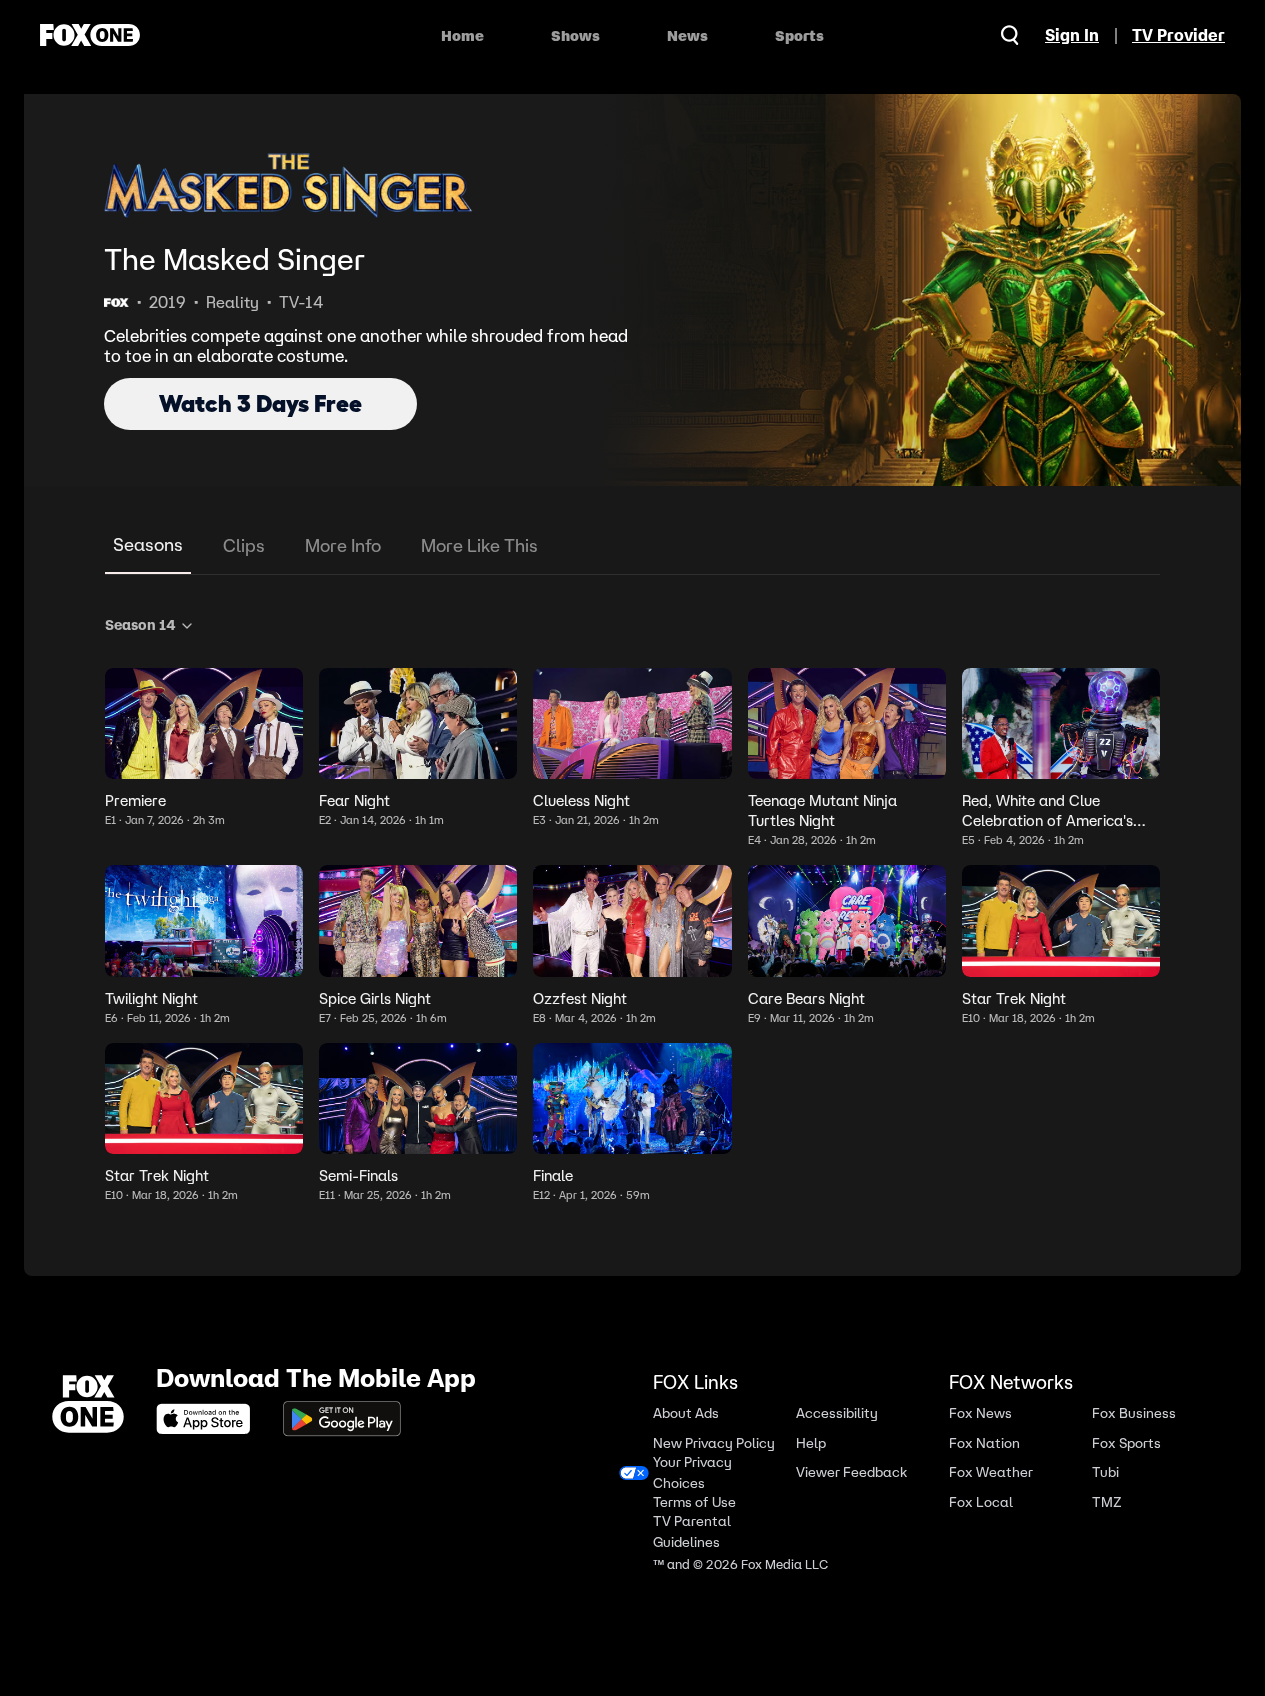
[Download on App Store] (209, 1419)
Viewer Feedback (851, 1472)
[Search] (1010, 35)
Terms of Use (694, 1501)
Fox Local (981, 1501)
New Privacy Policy (714, 1442)
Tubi (1105, 1472)
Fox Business (1134, 1413)
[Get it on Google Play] (342, 1419)
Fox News (980, 1413)
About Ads (686, 1413)
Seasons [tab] (148, 544)
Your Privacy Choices (692, 1473)
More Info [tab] (343, 545)
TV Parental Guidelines (692, 1532)
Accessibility (837, 1413)
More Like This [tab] (479, 545)
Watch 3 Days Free (260, 403)
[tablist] (632, 546)
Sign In (1072, 35)
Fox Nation (984, 1442)
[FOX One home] (90, 35)
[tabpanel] (632, 905)
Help (811, 1442)
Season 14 (140, 625)
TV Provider (1178, 35)
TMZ (1107, 1501)
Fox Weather (991, 1472)
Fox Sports (1126, 1442)
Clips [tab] (244, 545)
